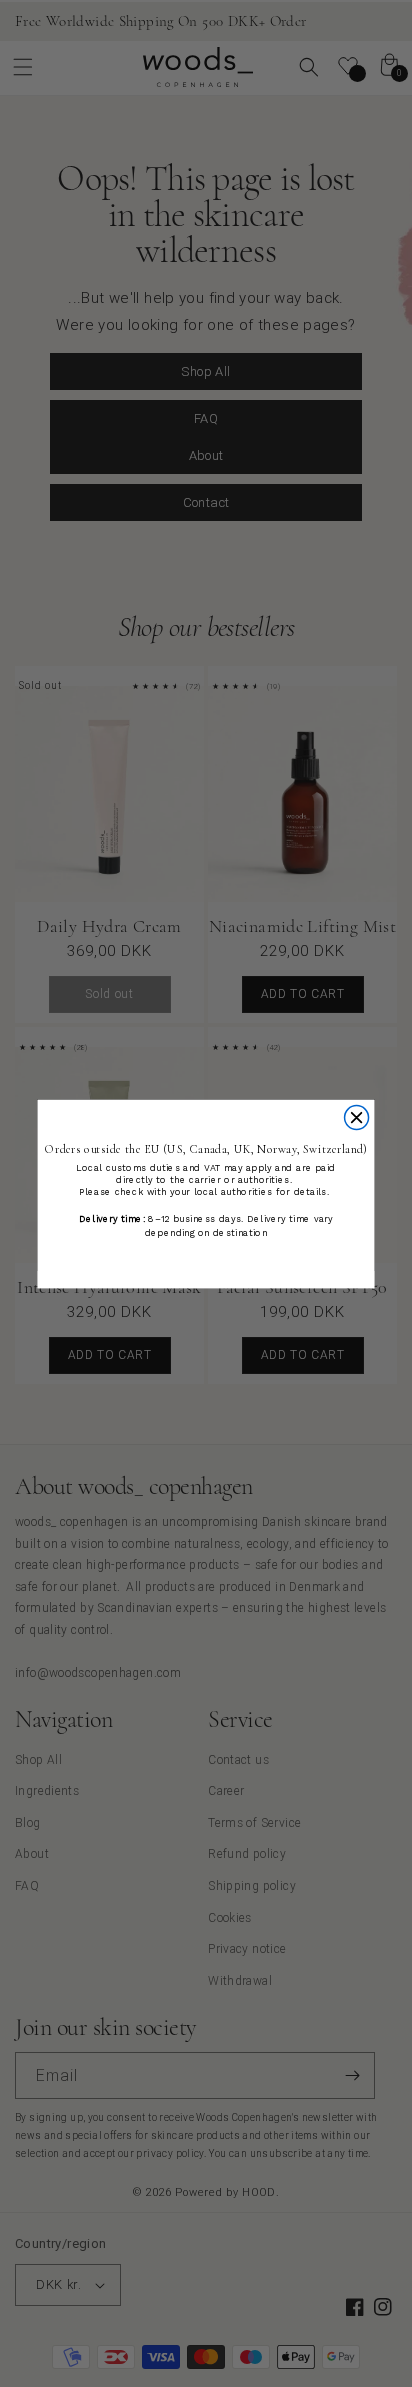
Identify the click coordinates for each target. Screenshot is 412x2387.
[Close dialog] (357, 1117)
